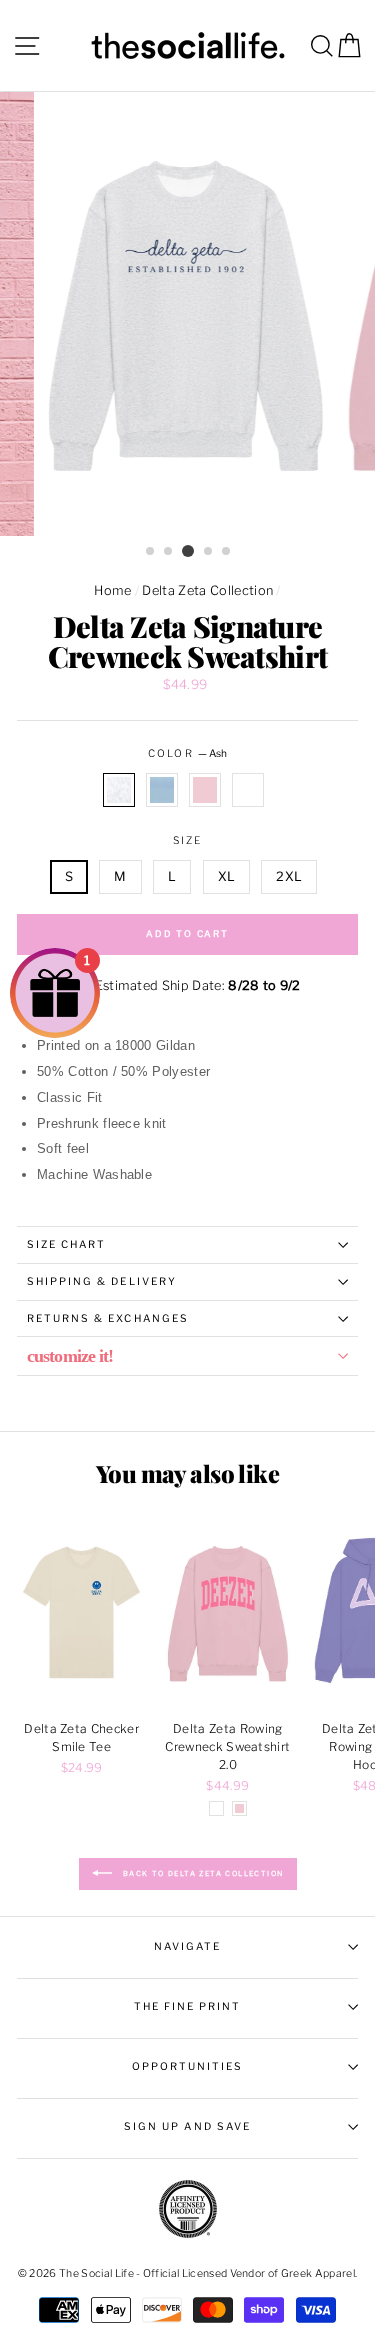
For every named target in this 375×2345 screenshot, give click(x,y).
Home (112, 590)
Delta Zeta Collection (207, 590)
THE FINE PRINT (188, 2006)
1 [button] (151, 552)
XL (227, 876)
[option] (188, 314)
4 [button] (209, 552)
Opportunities (188, 2066)
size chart (66, 1244)
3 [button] (188, 551)
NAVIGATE (187, 1946)
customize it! (70, 1356)
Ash (119, 790)
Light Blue (162, 790)
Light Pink (205, 790)
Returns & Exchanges (108, 1318)
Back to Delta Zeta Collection (202, 1873)
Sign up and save (187, 2126)
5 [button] (227, 552)
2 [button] (169, 552)
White (248, 790)
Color (187, 753)
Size (187, 840)
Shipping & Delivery (102, 1281)
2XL (289, 876)
